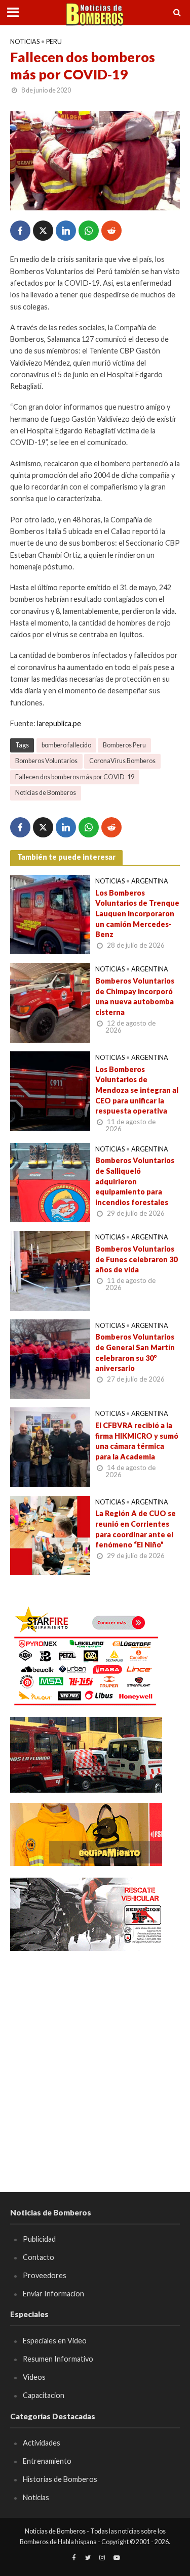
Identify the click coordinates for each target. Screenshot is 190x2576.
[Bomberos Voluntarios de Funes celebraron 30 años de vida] (50, 1270)
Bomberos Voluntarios (46, 761)
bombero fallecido (66, 745)
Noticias (25, 42)
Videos (34, 2377)
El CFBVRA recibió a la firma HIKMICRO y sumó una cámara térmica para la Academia (137, 1441)
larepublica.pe (59, 723)
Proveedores (45, 2275)
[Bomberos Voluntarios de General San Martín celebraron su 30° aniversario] (50, 1358)
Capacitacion (44, 2395)
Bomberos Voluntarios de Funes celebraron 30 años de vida (136, 1259)
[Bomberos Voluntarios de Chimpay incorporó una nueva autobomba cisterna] (50, 1002)
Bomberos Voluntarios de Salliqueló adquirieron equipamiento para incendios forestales (135, 1181)
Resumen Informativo (58, 2359)
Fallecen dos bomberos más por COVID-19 (75, 777)
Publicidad (39, 2239)
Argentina (150, 881)
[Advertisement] (95, 2057)
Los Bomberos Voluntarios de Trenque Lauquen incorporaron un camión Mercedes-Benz (137, 914)
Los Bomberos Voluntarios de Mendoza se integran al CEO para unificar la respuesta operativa (137, 1090)
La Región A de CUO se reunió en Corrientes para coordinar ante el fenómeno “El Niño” (136, 1529)
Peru (54, 42)
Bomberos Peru (124, 745)
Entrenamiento (47, 2461)
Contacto (39, 2257)
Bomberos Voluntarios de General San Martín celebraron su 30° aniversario (135, 1352)
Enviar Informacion (53, 2294)
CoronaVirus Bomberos (122, 761)
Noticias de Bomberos (46, 793)
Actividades (42, 2443)
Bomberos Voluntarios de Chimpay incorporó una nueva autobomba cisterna (135, 996)
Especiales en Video (55, 2341)
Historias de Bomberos (60, 2479)
